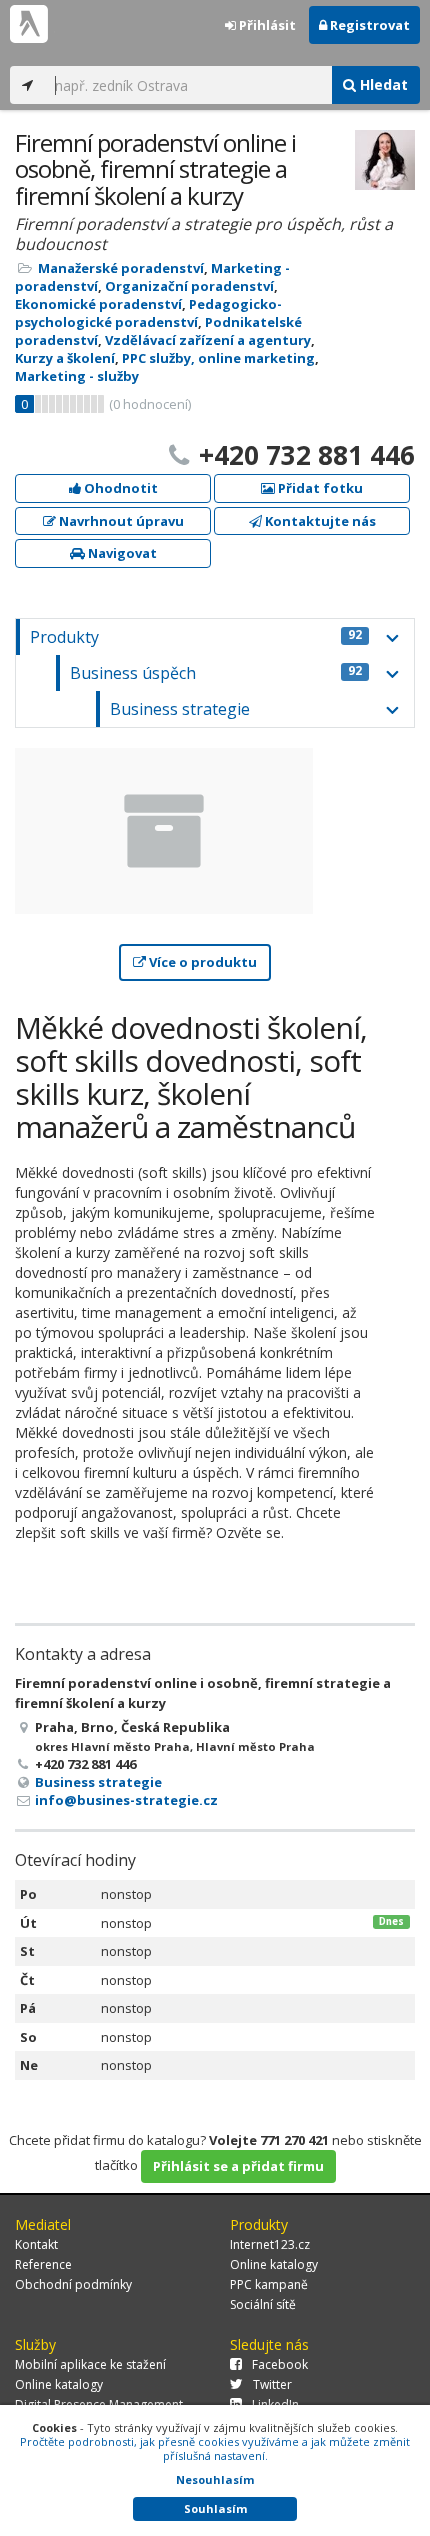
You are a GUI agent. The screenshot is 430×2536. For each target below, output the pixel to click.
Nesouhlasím (215, 2479)
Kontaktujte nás (319, 521)
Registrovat (368, 25)
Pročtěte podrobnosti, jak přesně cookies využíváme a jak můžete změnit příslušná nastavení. (215, 2448)
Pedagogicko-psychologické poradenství (148, 313)
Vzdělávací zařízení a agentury (208, 340)
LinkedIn (275, 2404)
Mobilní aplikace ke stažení (90, 2364)
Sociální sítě (263, 2304)
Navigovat (121, 553)
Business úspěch (216, 673)
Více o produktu (201, 962)
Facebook (280, 2364)
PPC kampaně (269, 2284)
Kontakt (36, 2244)
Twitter (272, 2384)
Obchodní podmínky (73, 2284)
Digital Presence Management (99, 2404)
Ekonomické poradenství (98, 304)
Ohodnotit (119, 488)
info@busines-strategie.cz (126, 1800)
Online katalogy (274, 2264)
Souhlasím (215, 2508)
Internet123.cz (270, 2244)
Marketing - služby (77, 376)
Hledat (382, 84)
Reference (43, 2264)
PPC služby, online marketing (218, 358)
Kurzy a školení (65, 358)
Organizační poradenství (189, 286)
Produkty (196, 637)
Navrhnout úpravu (120, 521)
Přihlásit (266, 25)
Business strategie (180, 709)
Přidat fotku (319, 488)
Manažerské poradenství (121, 268)
